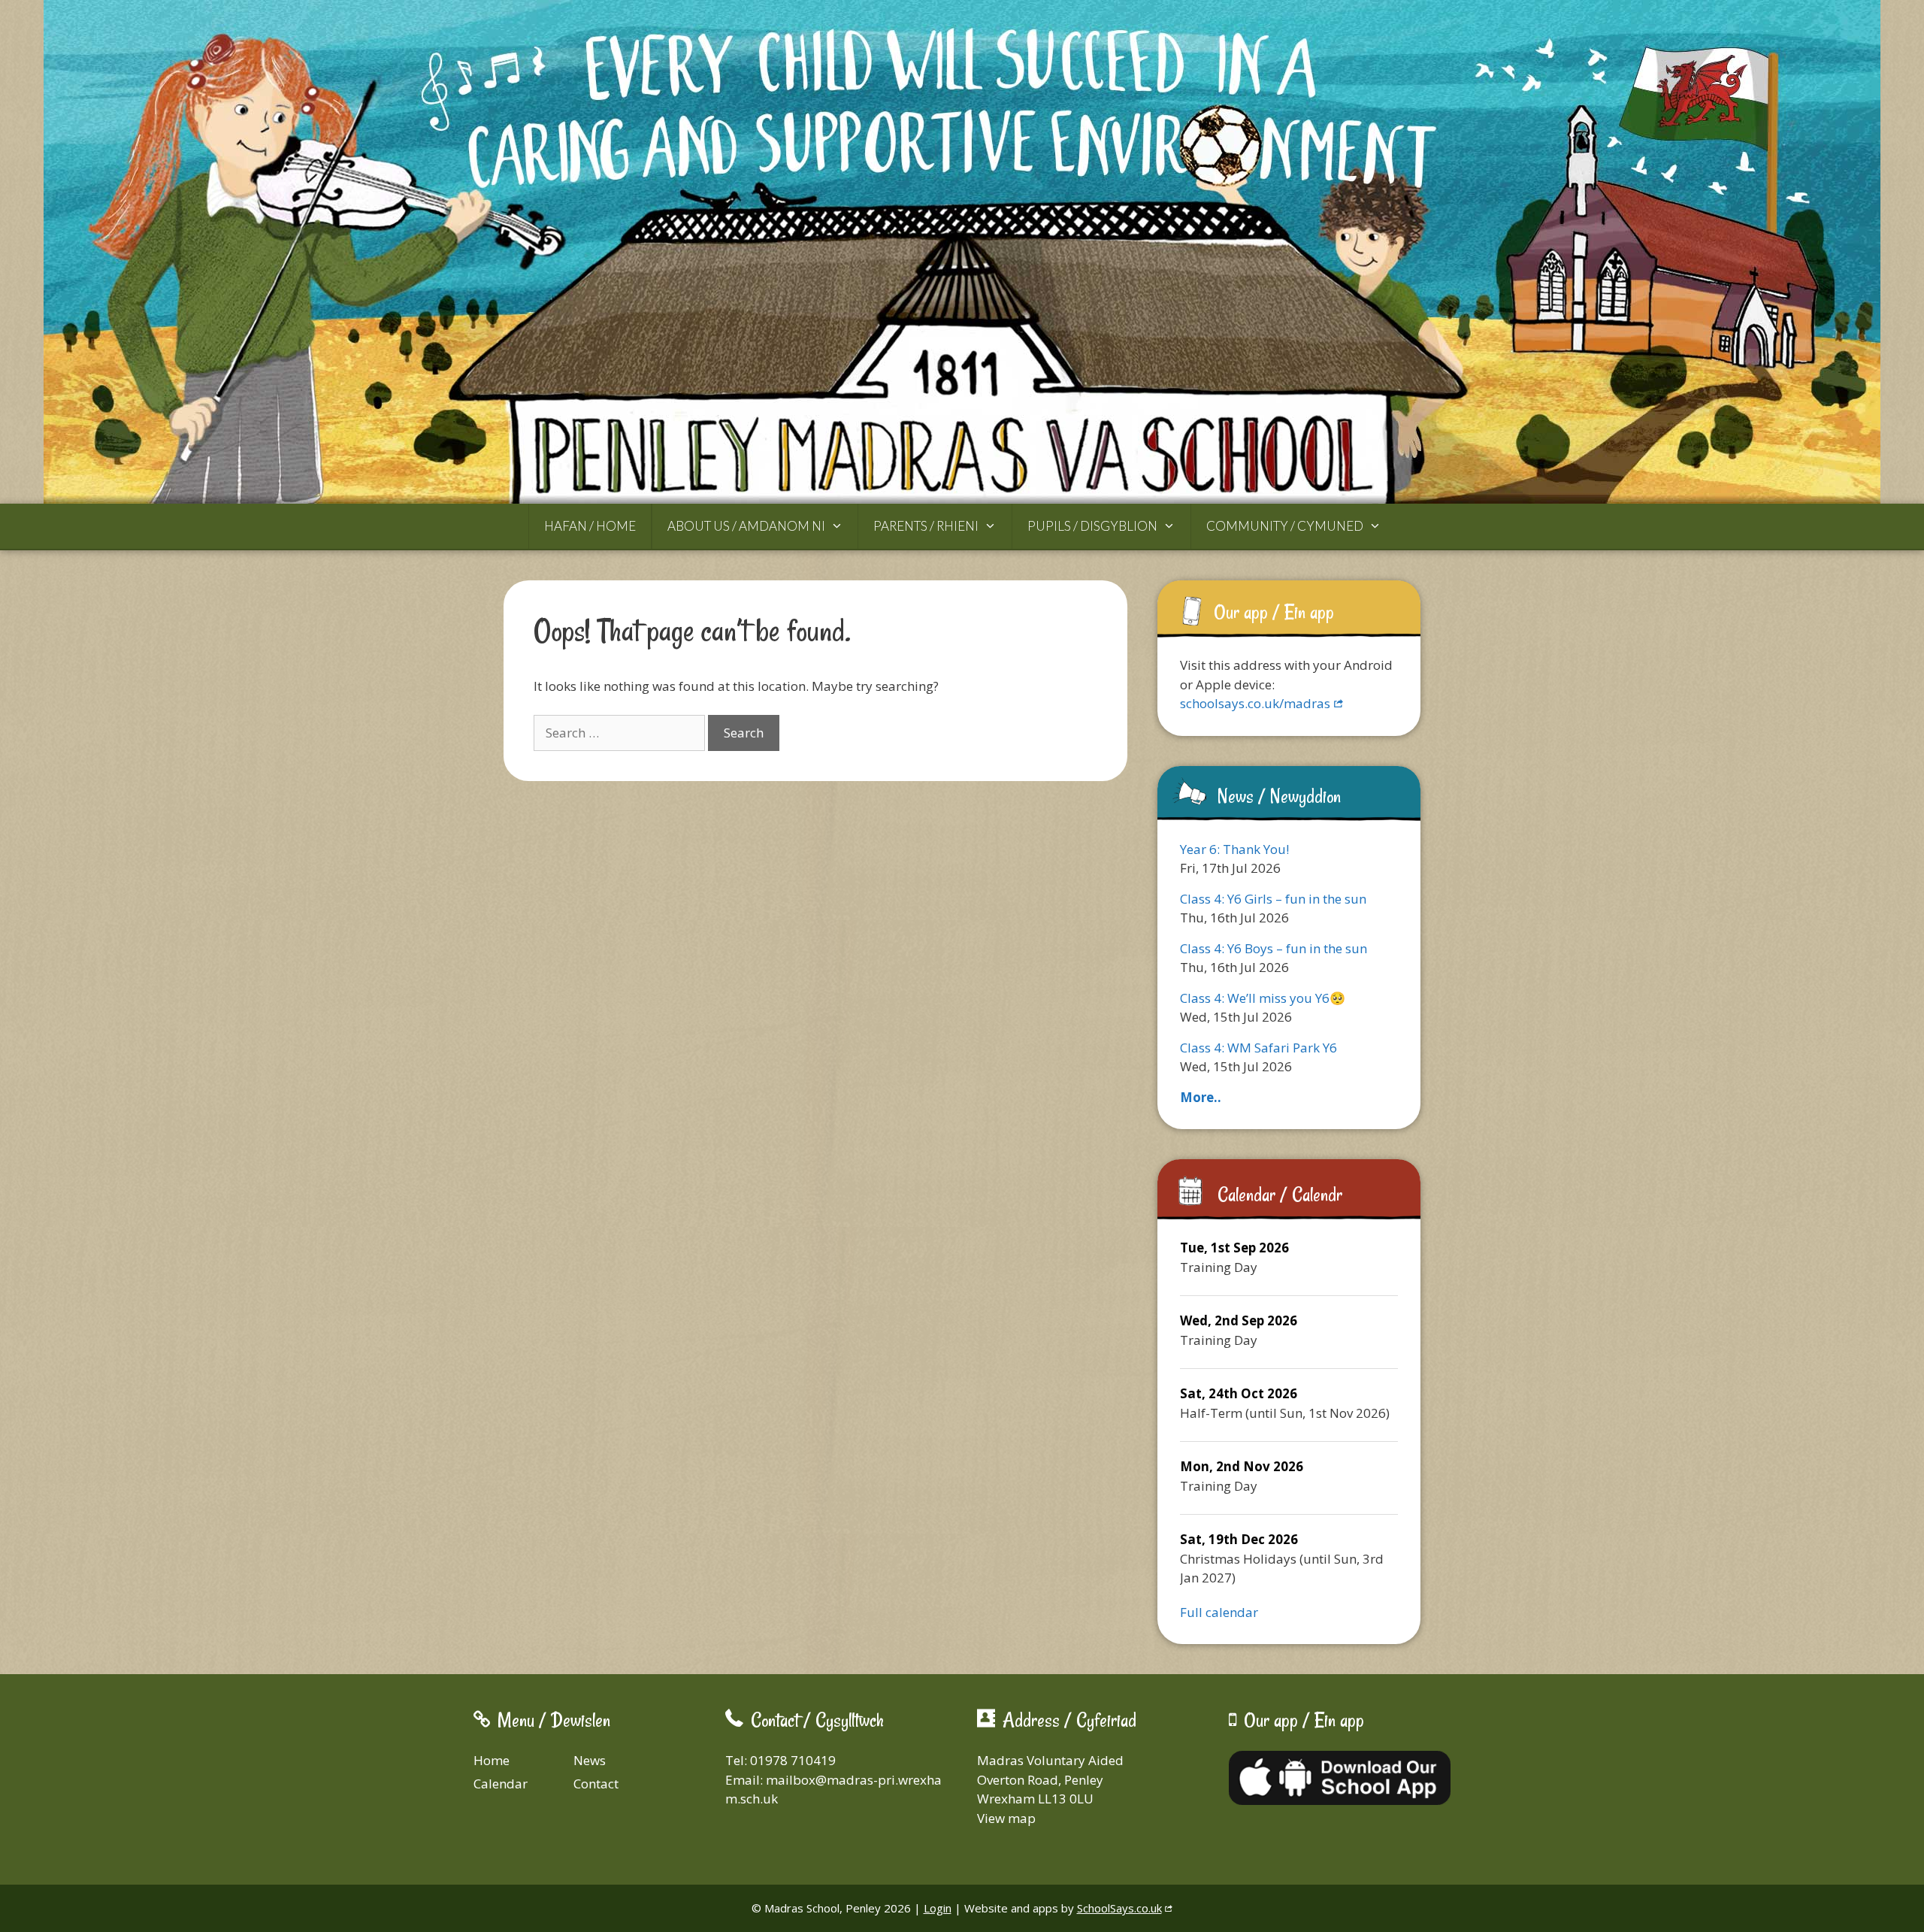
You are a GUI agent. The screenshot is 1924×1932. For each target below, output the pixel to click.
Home (492, 1760)
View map (1006, 1818)
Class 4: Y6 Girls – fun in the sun (1273, 899)
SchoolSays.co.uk (1119, 1908)
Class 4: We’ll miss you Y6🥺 (1263, 998)
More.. (1201, 1097)
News (590, 1760)
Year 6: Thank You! (1234, 849)
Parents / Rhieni (926, 526)
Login (938, 1908)
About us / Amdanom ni (746, 526)
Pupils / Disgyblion (1092, 526)
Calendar (501, 1784)
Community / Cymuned (1285, 526)
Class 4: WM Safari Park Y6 (1258, 1048)
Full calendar (1219, 1612)
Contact (596, 1784)
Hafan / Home (590, 526)
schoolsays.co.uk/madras (1255, 703)
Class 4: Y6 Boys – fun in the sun (1274, 948)
